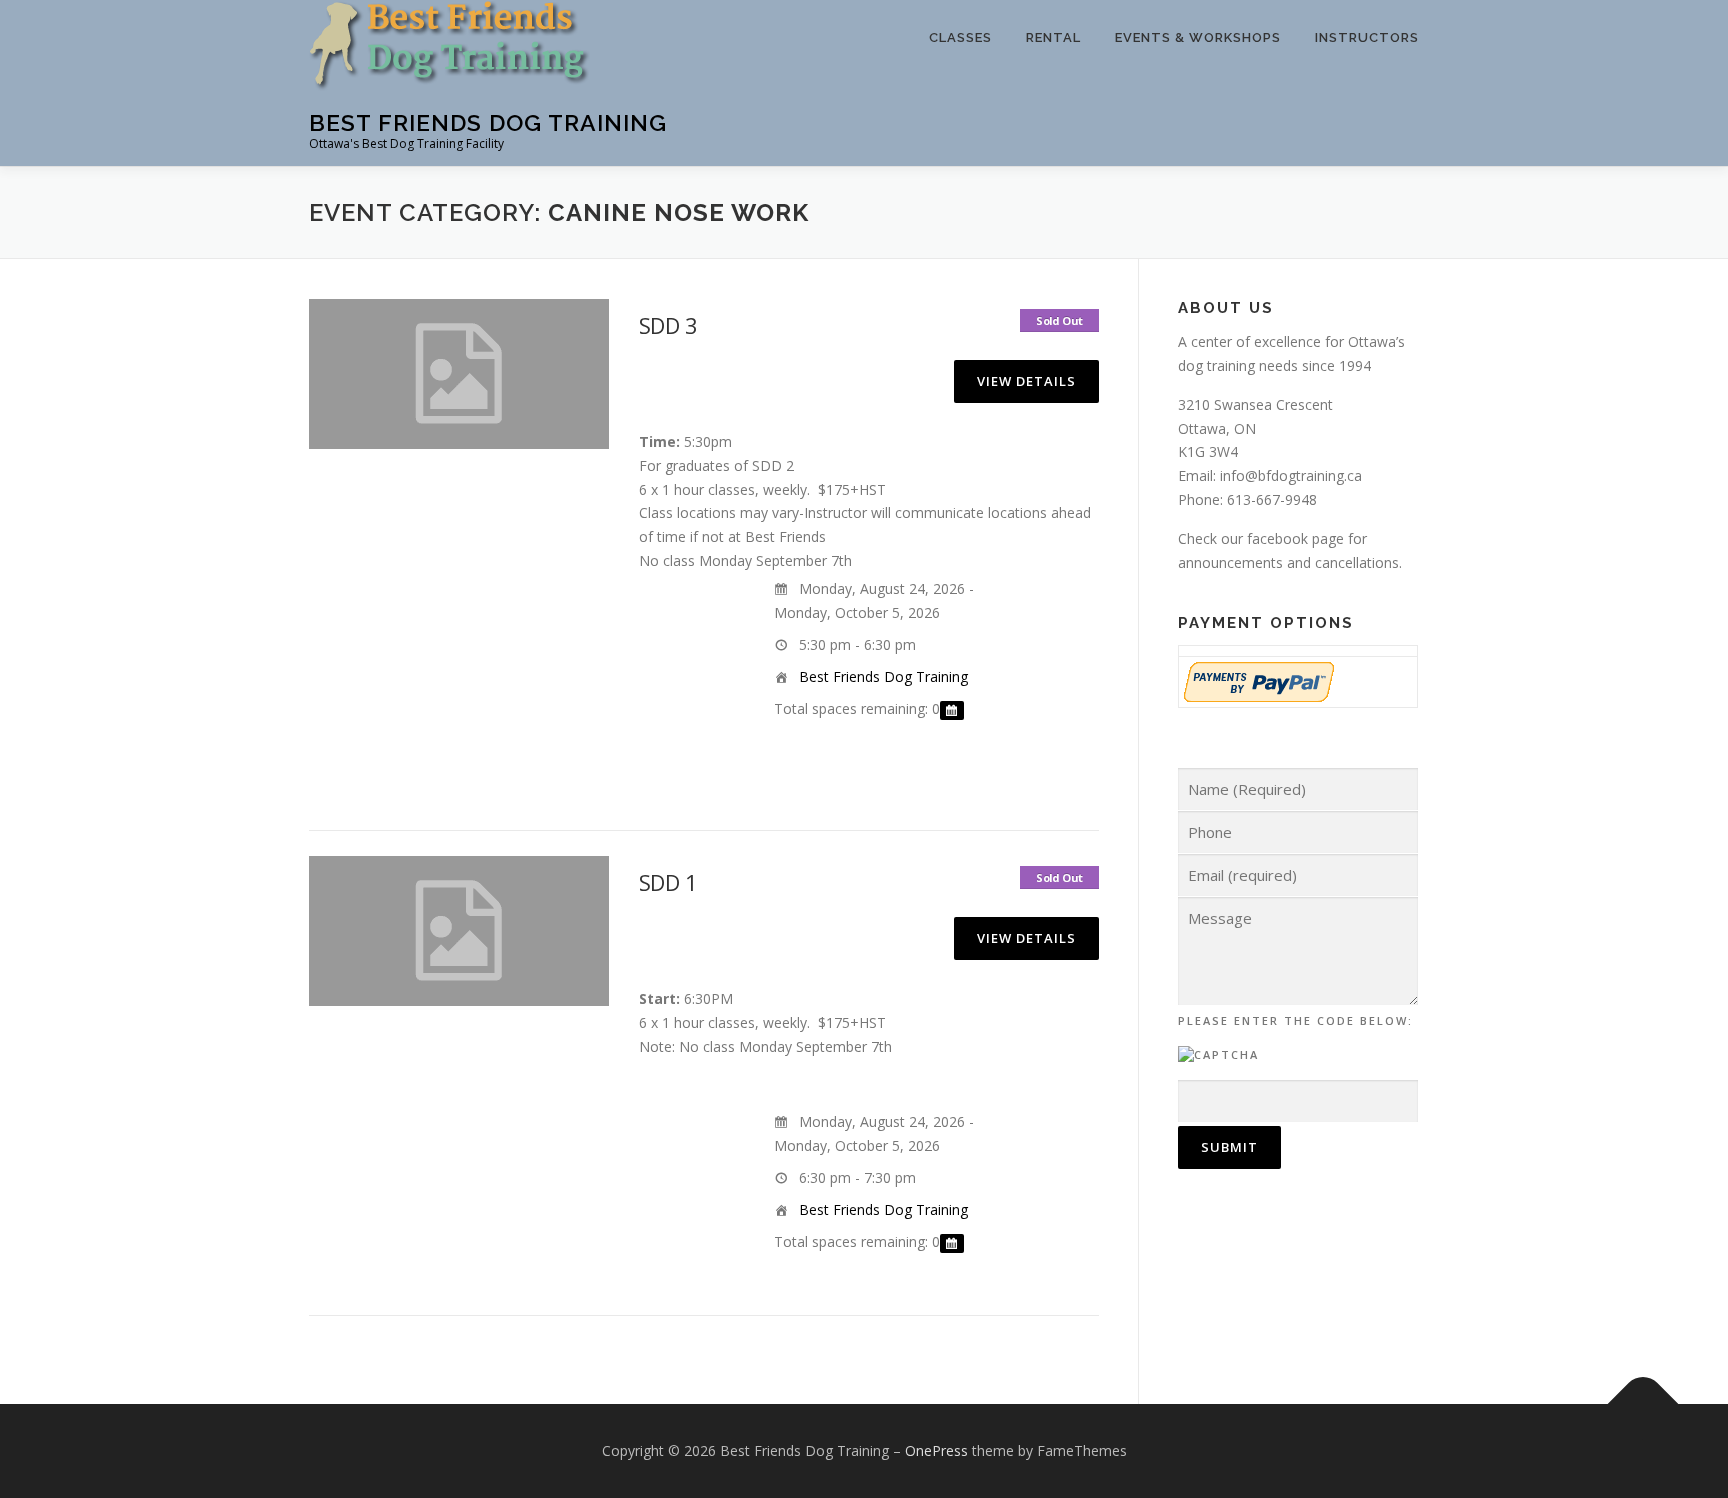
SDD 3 (668, 325)
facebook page (1295, 538)
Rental (1053, 37)
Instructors (1367, 37)
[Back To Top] (1643, 1404)
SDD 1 (668, 882)
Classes (960, 37)
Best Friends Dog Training (488, 122)
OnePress (936, 1450)
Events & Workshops (1198, 37)
